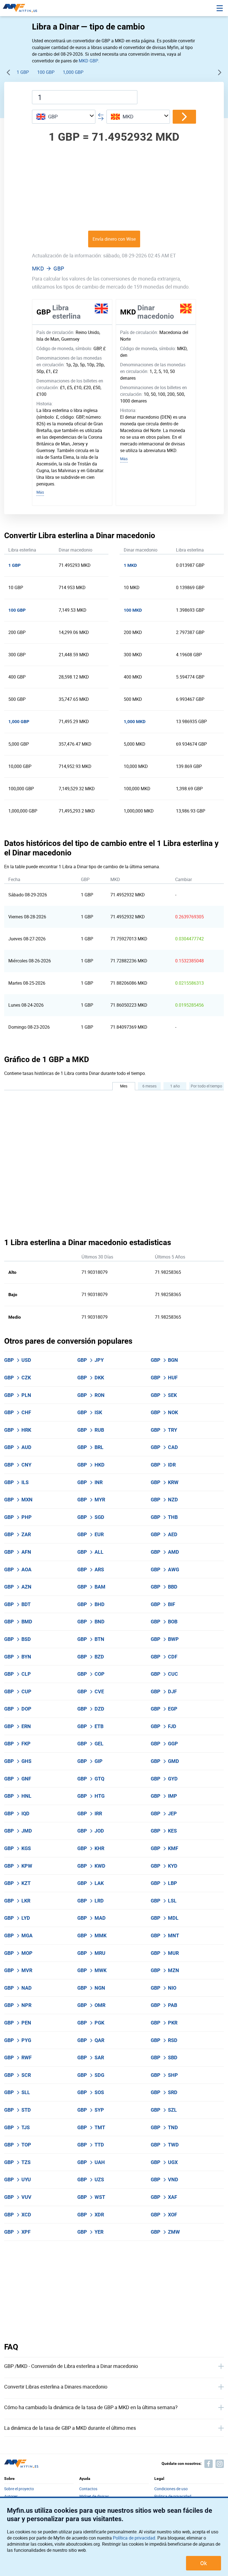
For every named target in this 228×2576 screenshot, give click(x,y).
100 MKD (133, 610)
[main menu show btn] (220, 8)
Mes (124, 1086)
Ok (204, 2563)
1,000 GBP (73, 72)
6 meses (149, 1086)
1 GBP (23, 72)
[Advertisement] (114, 186)
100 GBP (46, 72)
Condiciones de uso (171, 2489)
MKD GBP (88, 61)
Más (40, 492)
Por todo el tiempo (206, 1086)
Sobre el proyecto (19, 2489)
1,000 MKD (135, 722)
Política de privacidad (134, 2538)
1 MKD (130, 565)
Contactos (88, 2489)
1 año (175, 1086)
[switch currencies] (184, 117)
